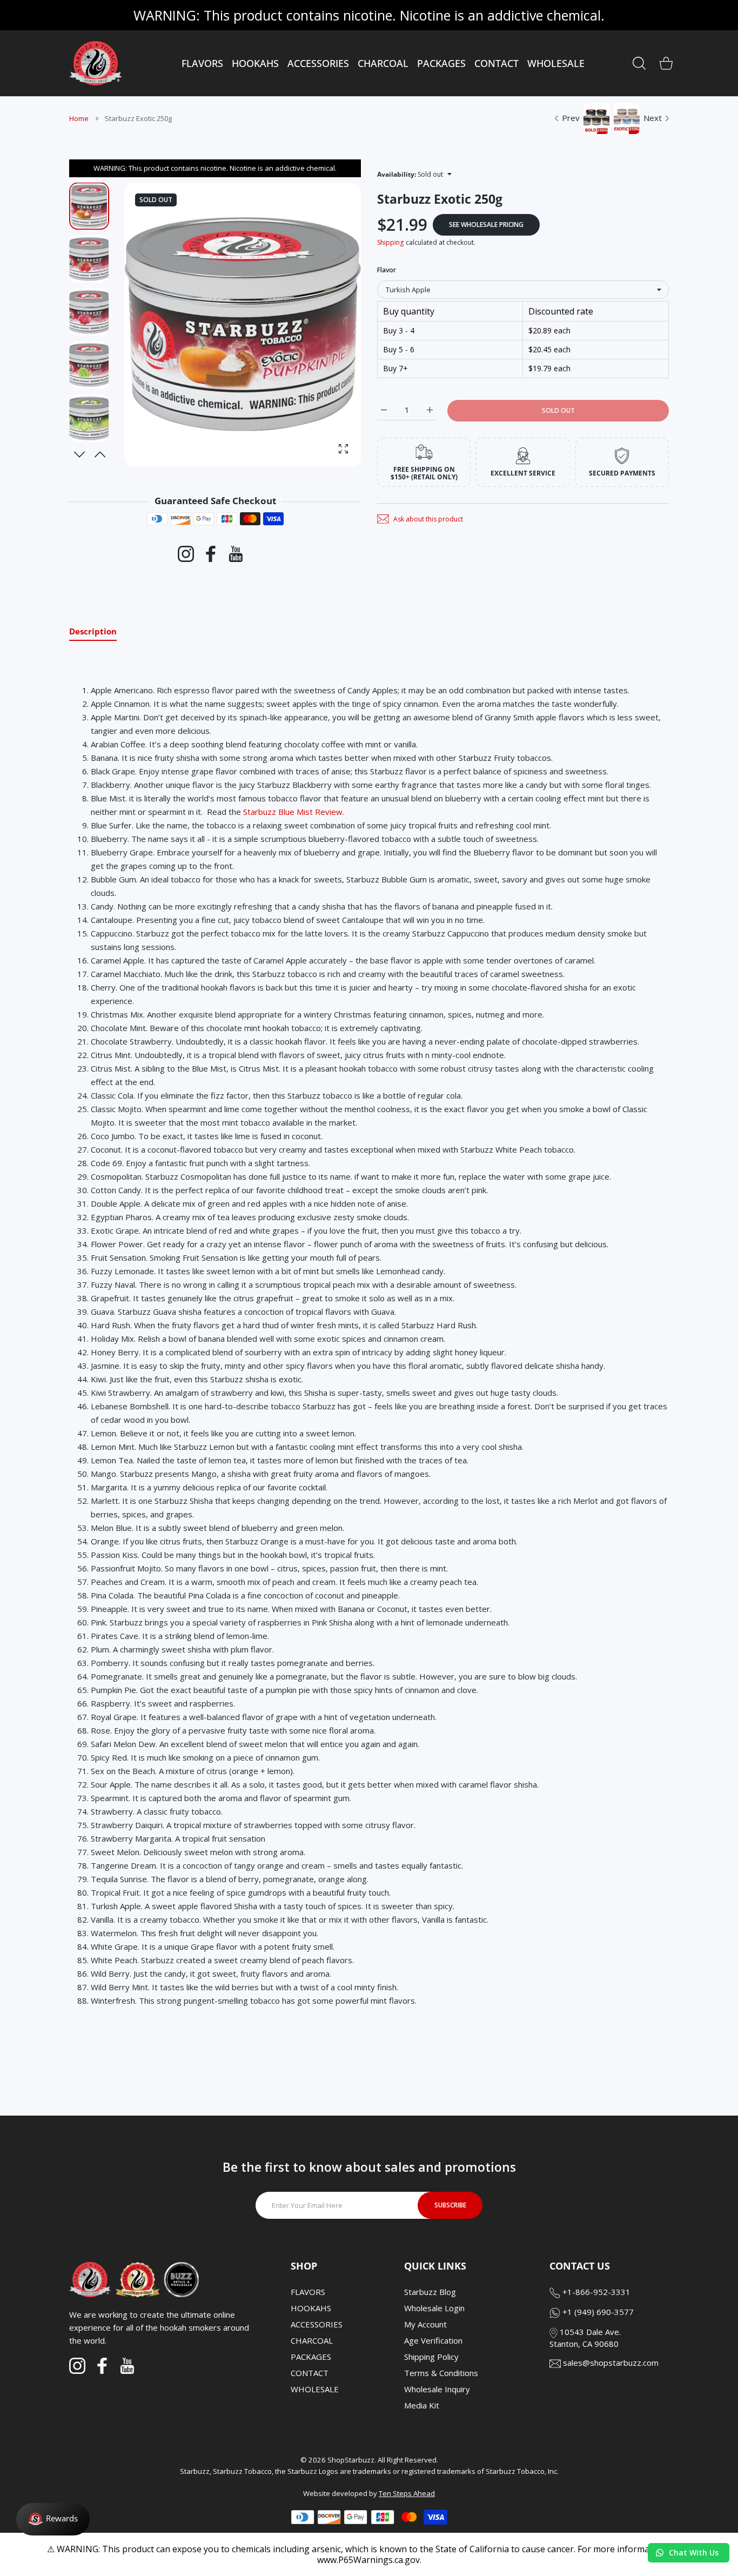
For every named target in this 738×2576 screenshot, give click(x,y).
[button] (100, 454)
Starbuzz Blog (430, 2292)
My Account (425, 2324)
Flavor (387, 270)
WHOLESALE (315, 2389)
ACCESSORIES (317, 2324)
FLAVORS (308, 2292)
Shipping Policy (431, 2357)
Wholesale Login (434, 2308)
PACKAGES (311, 2357)
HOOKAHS (311, 2308)
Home (79, 118)
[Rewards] (53, 2519)
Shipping (390, 242)
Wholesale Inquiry (437, 2389)
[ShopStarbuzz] (96, 63)
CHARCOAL (312, 2340)
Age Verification (433, 2340)
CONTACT (310, 2373)
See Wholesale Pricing (486, 225)
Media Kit (422, 2405)
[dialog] (639, 63)
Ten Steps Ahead (407, 2493)
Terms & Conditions (441, 2373)
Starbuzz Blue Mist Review (293, 812)
